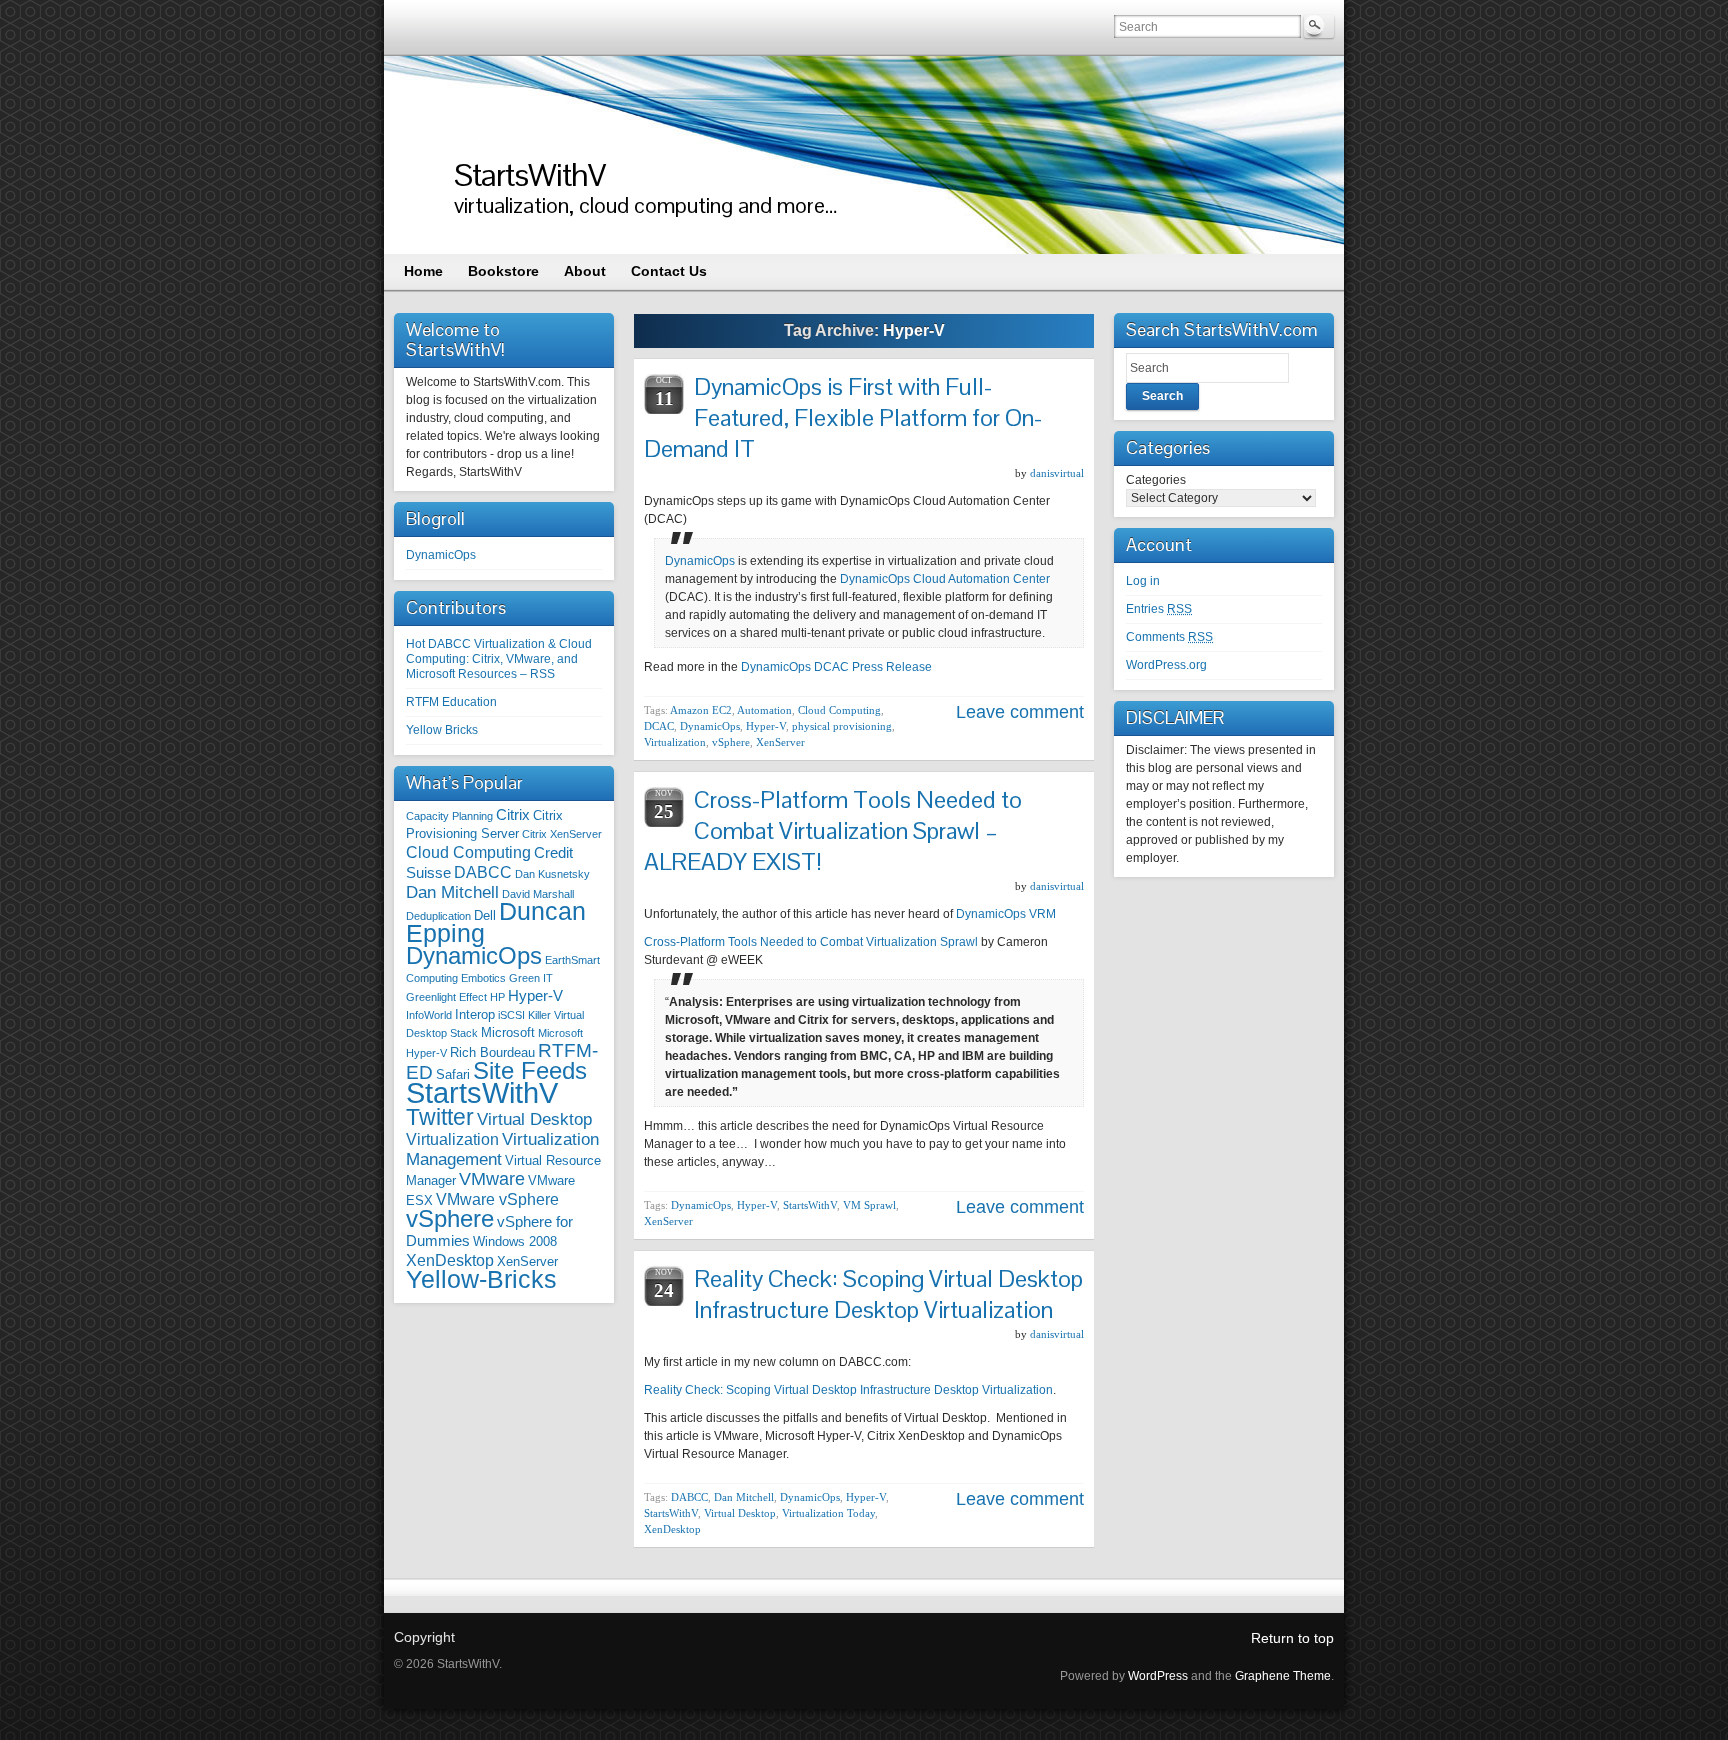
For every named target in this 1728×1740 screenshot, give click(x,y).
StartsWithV (529, 174)
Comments (1169, 637)
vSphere (450, 1219)
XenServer (527, 1261)
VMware (492, 1178)
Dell (485, 915)
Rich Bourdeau (492, 1052)
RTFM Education (451, 702)
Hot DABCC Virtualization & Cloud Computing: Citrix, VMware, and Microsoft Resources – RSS (499, 659)
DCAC (659, 726)
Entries (1159, 609)
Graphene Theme (1283, 1676)
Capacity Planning (449, 816)
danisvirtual (1057, 473)
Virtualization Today (828, 1513)
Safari (453, 1074)
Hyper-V (535, 996)
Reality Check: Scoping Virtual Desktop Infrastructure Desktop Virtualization (888, 1294)
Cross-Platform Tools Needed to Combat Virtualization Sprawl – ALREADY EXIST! (833, 830)
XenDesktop (450, 1260)
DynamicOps (441, 555)
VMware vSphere (497, 1199)
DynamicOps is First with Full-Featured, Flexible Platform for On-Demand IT (843, 417)
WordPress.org (1166, 665)
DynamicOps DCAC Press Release (836, 667)
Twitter (440, 1117)
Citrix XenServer (562, 834)
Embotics (483, 978)
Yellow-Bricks (481, 1279)
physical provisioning (842, 726)
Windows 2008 (515, 1241)
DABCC (483, 872)
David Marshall (538, 894)
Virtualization (452, 1139)
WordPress (1158, 1676)
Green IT (531, 978)
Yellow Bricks (442, 730)
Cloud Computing (468, 852)
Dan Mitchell (452, 892)
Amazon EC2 (701, 710)
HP (497, 997)
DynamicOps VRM (1006, 914)
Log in (1143, 581)
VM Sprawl (869, 1205)
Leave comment (1020, 712)
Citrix (513, 815)
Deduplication (438, 916)
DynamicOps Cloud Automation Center (945, 579)
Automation (764, 710)
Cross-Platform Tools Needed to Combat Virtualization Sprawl (811, 942)
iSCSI (511, 1015)
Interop (475, 1014)
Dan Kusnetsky (552, 874)
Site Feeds (530, 1070)
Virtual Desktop (534, 1119)
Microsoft (508, 1032)
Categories (1156, 480)
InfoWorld (429, 1015)
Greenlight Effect (446, 997)
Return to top (1292, 1638)
